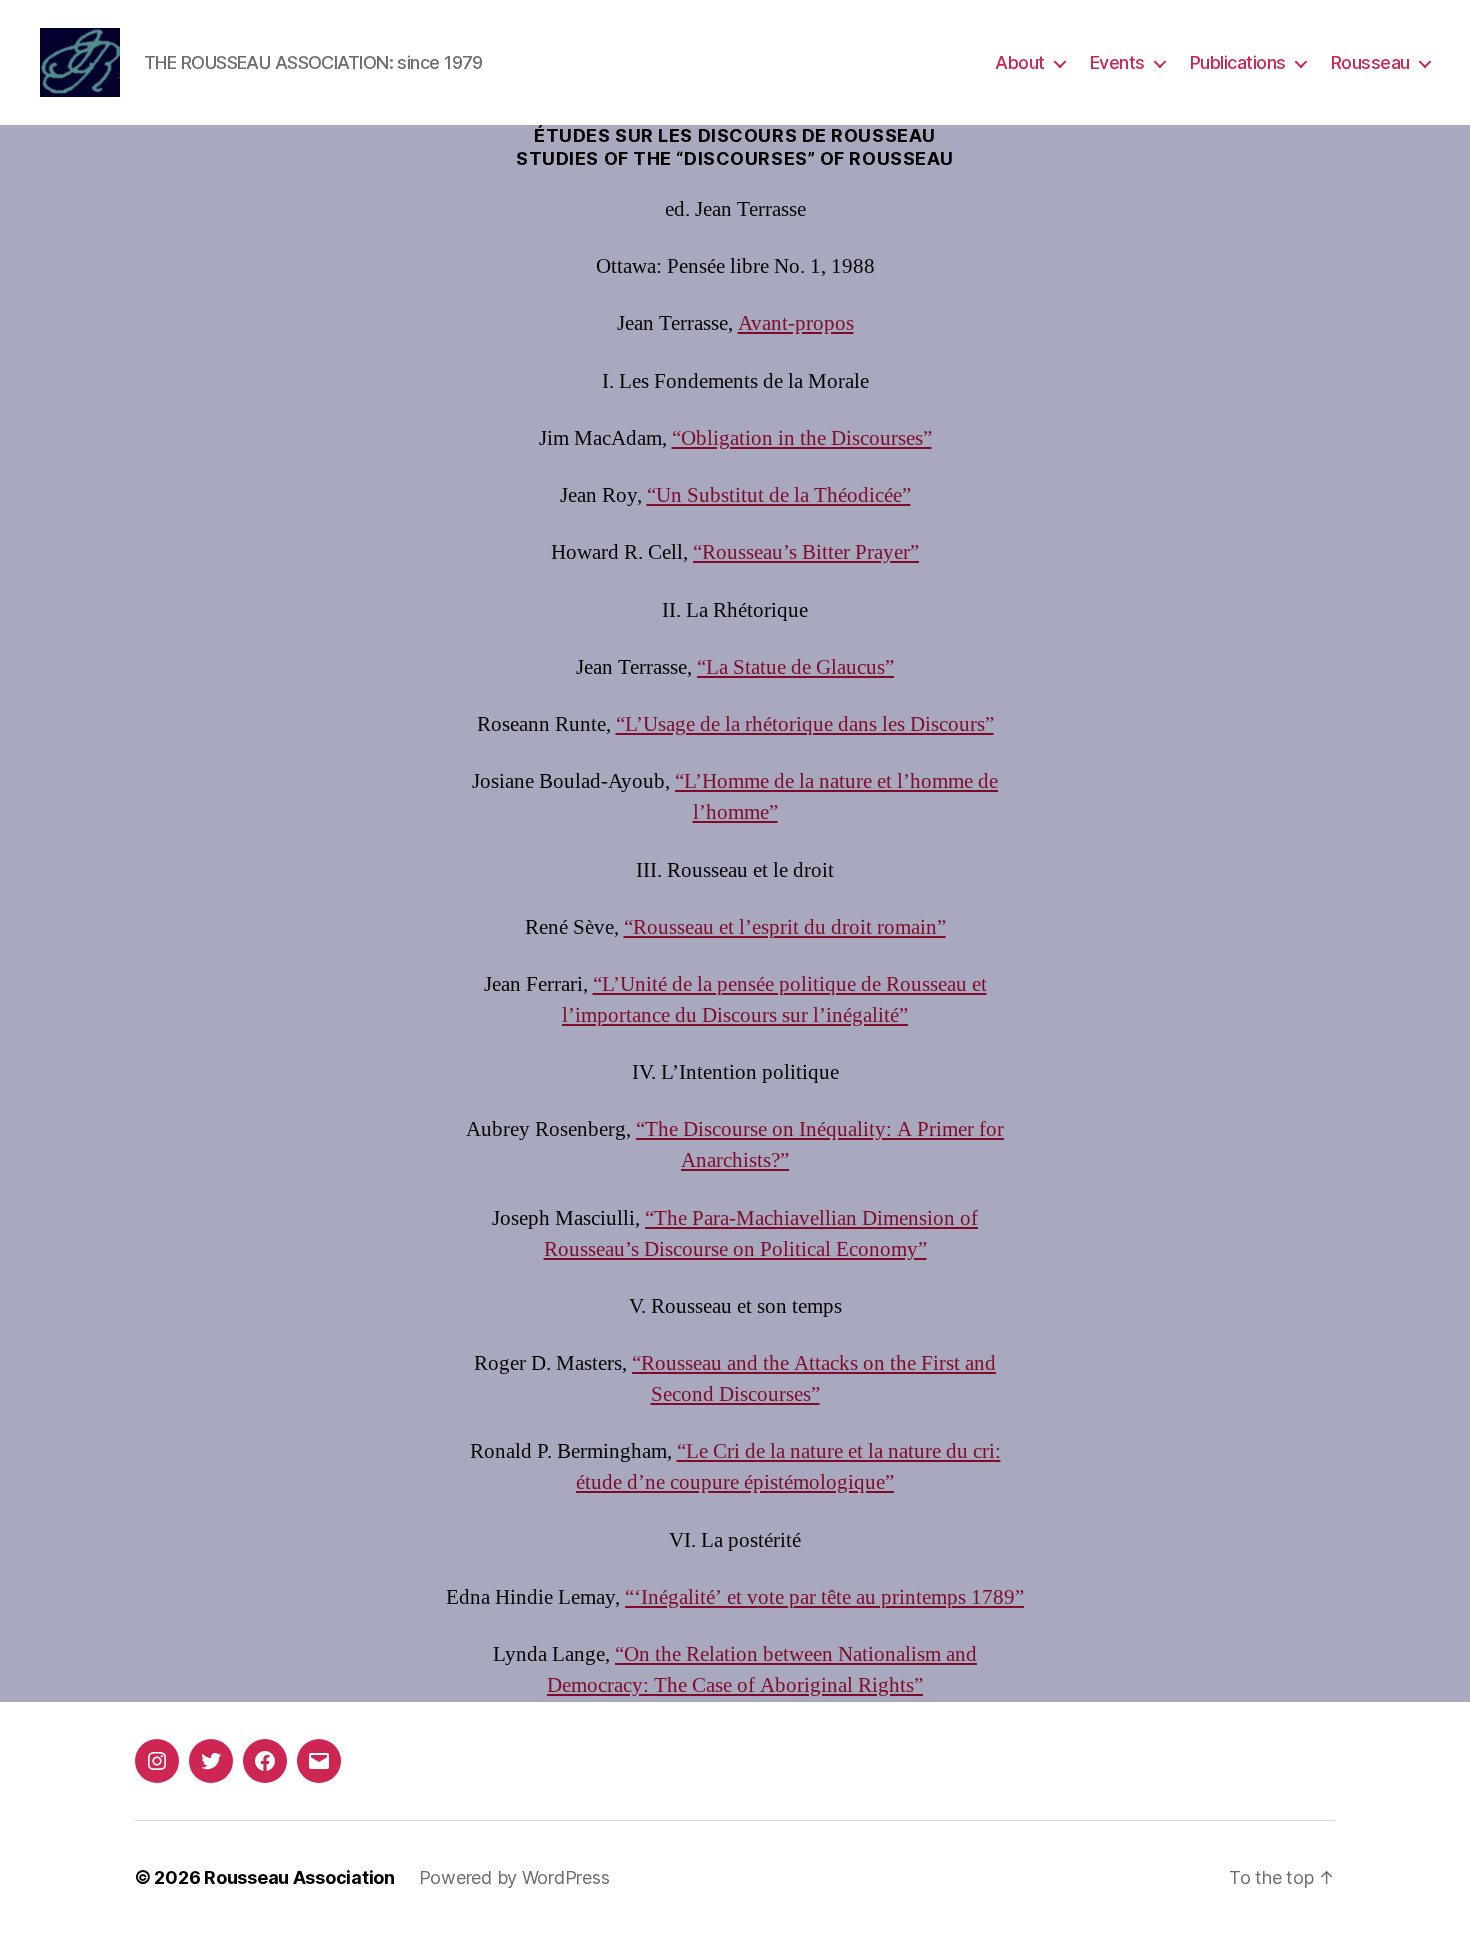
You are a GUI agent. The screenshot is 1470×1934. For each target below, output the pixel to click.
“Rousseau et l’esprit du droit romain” (785, 927)
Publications (1238, 62)
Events (1117, 62)
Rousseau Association (299, 1877)
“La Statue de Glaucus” (795, 667)
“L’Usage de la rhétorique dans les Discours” (805, 724)
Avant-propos (796, 323)
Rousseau (1370, 62)
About (1020, 62)
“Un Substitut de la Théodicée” (779, 495)
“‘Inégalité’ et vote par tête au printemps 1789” (824, 1597)
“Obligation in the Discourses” (802, 438)
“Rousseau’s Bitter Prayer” (806, 552)
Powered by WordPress (514, 1877)
